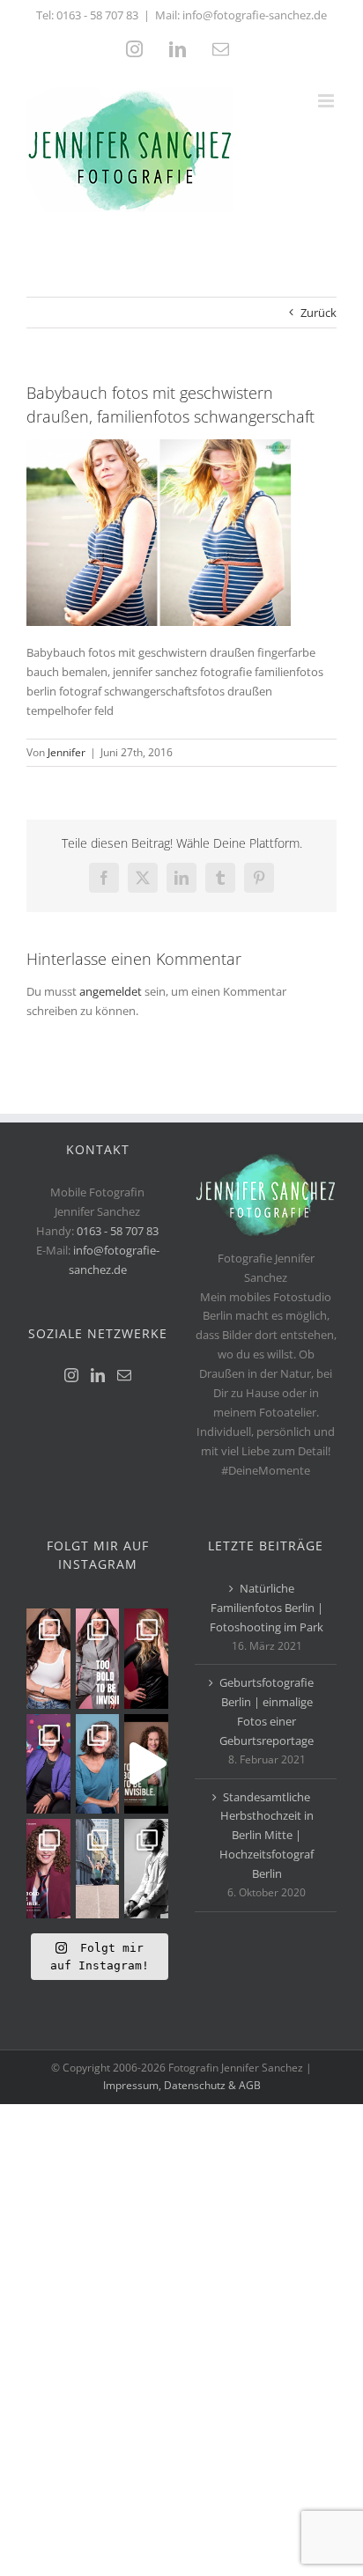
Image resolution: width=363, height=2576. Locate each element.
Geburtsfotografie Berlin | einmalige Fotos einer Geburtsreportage (267, 1711)
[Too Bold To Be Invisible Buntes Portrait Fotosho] (146, 1764)
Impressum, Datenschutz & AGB (182, 2085)
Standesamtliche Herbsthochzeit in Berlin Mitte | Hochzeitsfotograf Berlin (267, 1836)
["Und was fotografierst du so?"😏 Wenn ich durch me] (146, 1869)
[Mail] (124, 1375)
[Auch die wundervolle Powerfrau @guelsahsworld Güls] (98, 1658)
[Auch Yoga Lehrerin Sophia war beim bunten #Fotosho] (98, 1764)
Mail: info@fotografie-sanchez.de (241, 15)
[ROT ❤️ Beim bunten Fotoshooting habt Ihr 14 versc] (146, 1658)
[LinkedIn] (98, 1375)
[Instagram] (71, 1375)
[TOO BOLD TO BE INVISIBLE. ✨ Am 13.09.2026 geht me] (48, 1869)
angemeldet (111, 991)
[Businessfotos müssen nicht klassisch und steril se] (48, 1764)
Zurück (319, 313)
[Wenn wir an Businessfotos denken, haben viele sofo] (98, 1869)
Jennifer (67, 752)
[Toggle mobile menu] (327, 101)
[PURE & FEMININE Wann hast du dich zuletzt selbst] (48, 1658)
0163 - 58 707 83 (97, 15)
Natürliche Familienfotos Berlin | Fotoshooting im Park (267, 1608)
